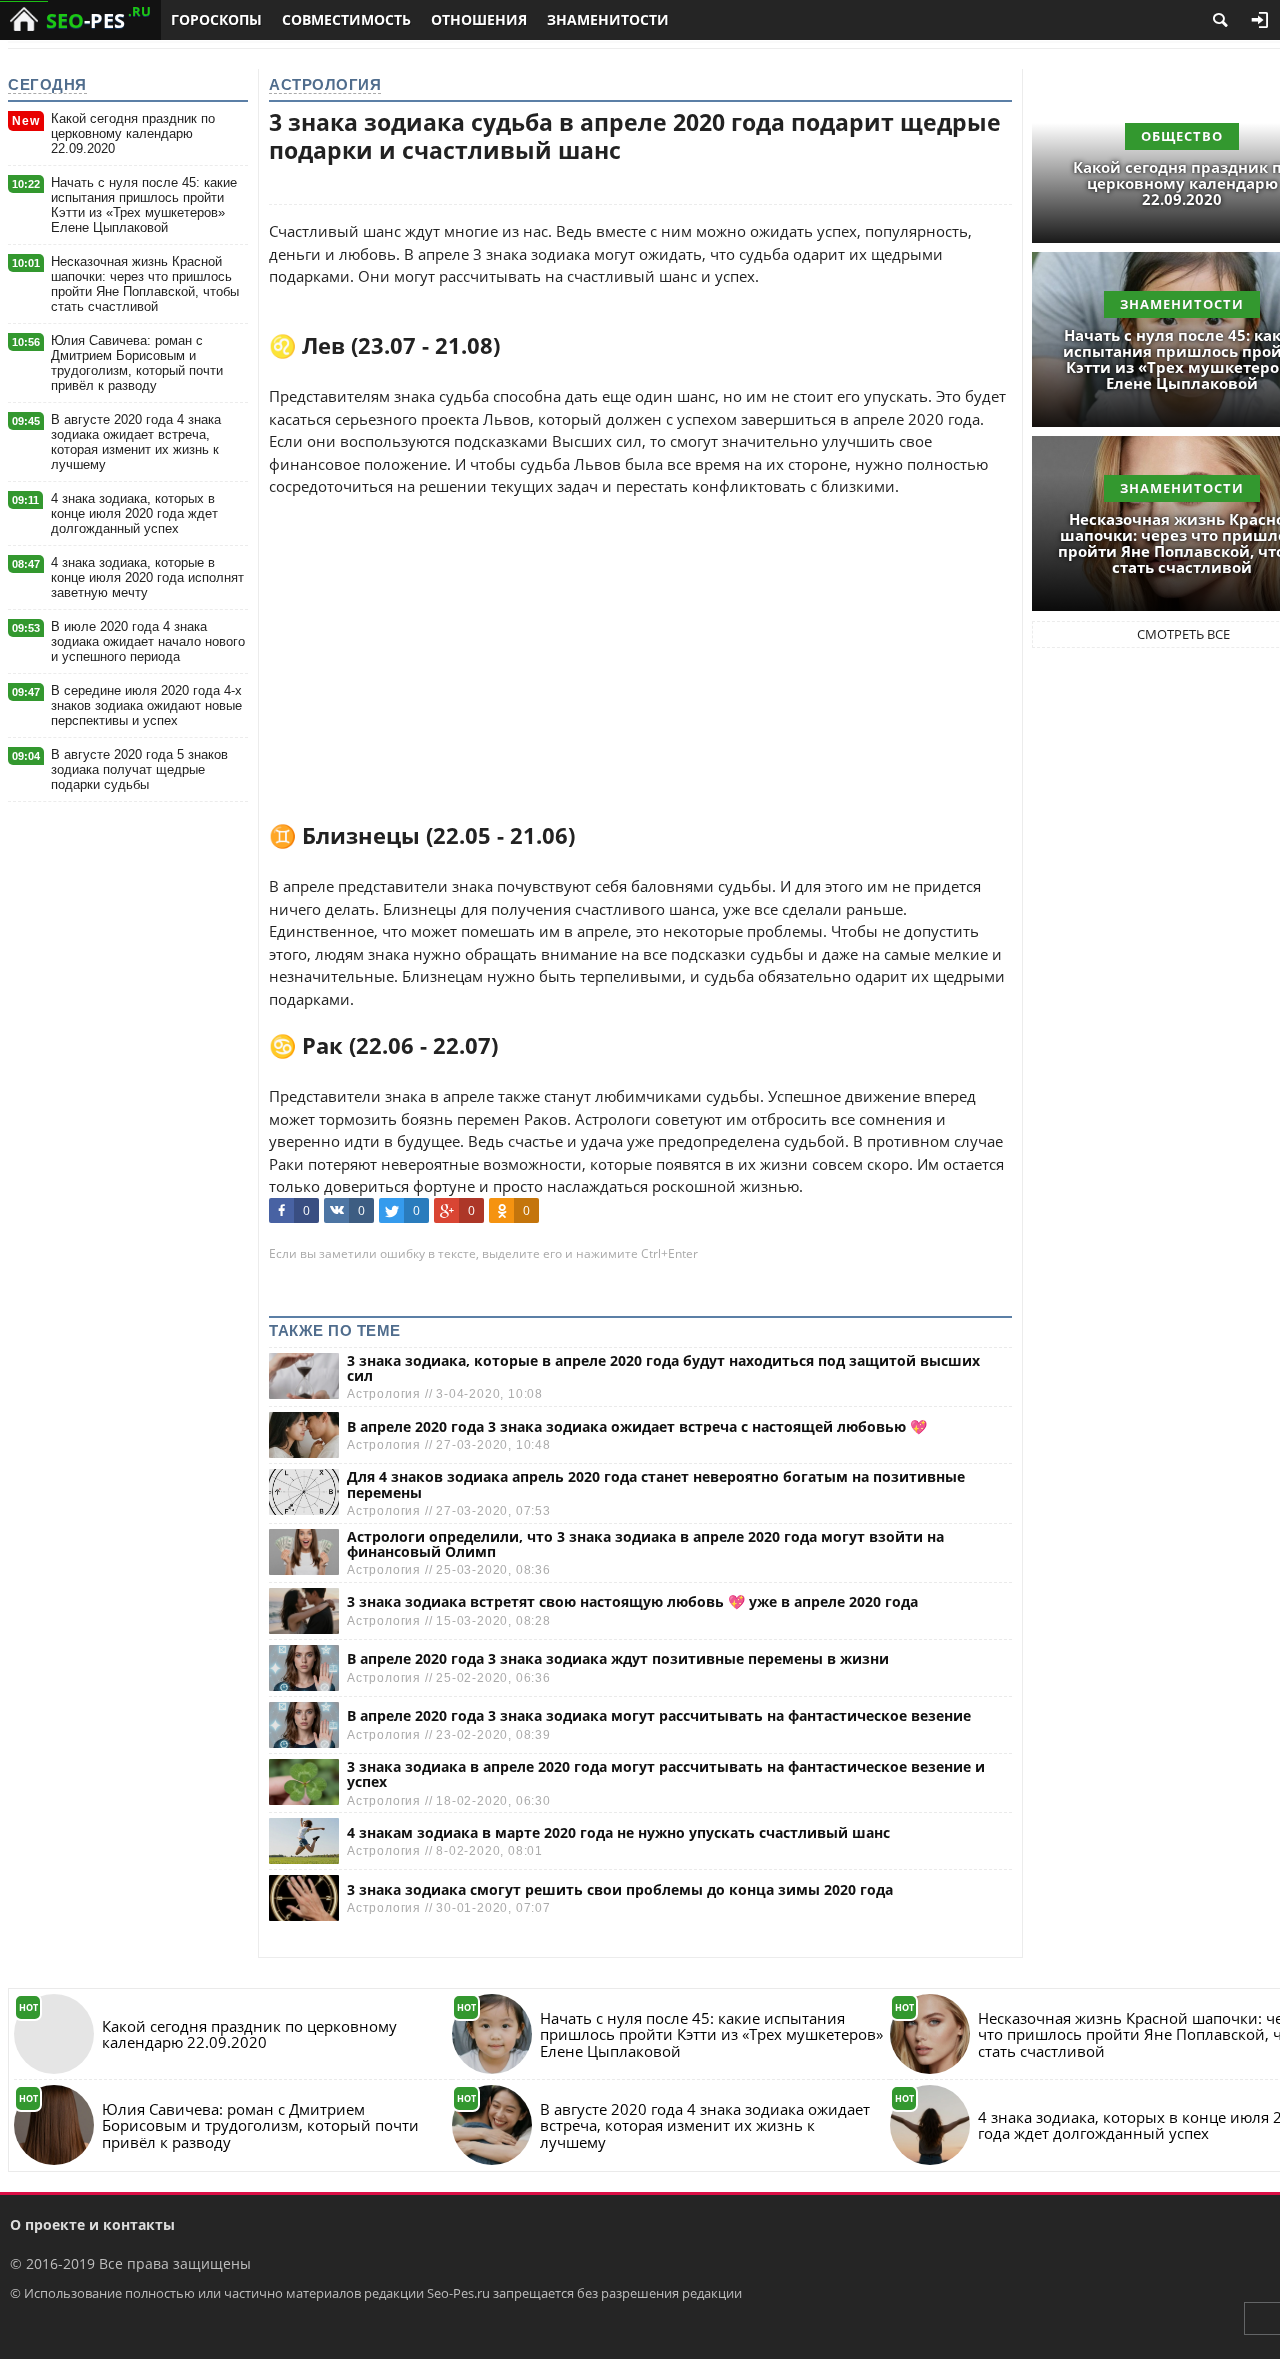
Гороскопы (216, 19)
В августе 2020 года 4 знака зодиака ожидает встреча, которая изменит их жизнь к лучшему (136, 442)
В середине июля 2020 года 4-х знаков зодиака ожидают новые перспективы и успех (146, 705)
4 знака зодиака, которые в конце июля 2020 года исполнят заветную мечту (147, 577)
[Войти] (1260, 20)
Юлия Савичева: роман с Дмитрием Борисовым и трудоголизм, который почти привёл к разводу (137, 363)
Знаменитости (608, 19)
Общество (1182, 136)
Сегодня (47, 84)
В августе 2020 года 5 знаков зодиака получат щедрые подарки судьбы (139, 769)
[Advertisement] (640, 638)
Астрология (325, 84)
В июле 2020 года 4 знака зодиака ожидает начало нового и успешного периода (148, 641)
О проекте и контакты (92, 2224)
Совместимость (346, 19)
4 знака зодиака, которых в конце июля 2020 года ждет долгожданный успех (134, 513)
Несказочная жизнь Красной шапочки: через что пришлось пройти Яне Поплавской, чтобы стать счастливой (145, 284)
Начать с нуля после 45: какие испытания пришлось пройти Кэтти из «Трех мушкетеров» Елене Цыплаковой (144, 205)
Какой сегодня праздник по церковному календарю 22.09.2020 (133, 133)
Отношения (479, 19)
